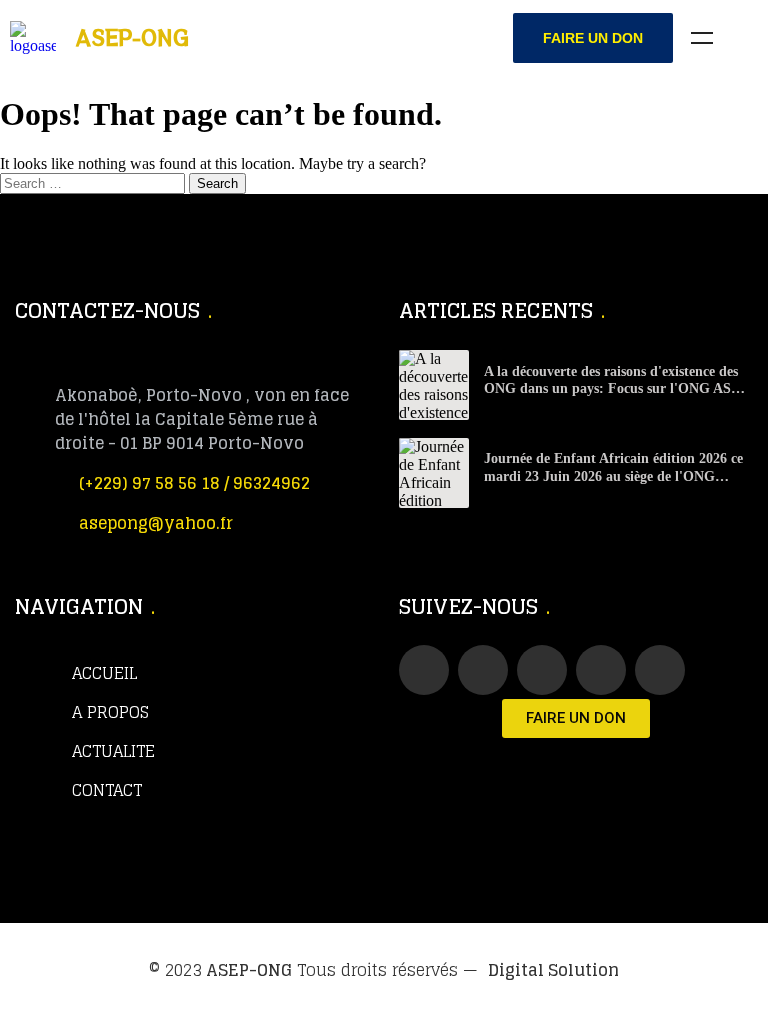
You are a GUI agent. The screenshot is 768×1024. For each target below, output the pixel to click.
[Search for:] (94, 182)
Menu (702, 38)
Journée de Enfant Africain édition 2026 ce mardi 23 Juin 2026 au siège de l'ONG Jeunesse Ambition (613, 476)
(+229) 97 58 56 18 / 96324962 (194, 483)
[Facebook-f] (424, 670)
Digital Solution (553, 970)
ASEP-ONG (249, 970)
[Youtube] (542, 670)
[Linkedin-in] (601, 670)
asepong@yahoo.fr (156, 523)
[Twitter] (483, 670)
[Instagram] (660, 670)
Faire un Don (593, 38)
